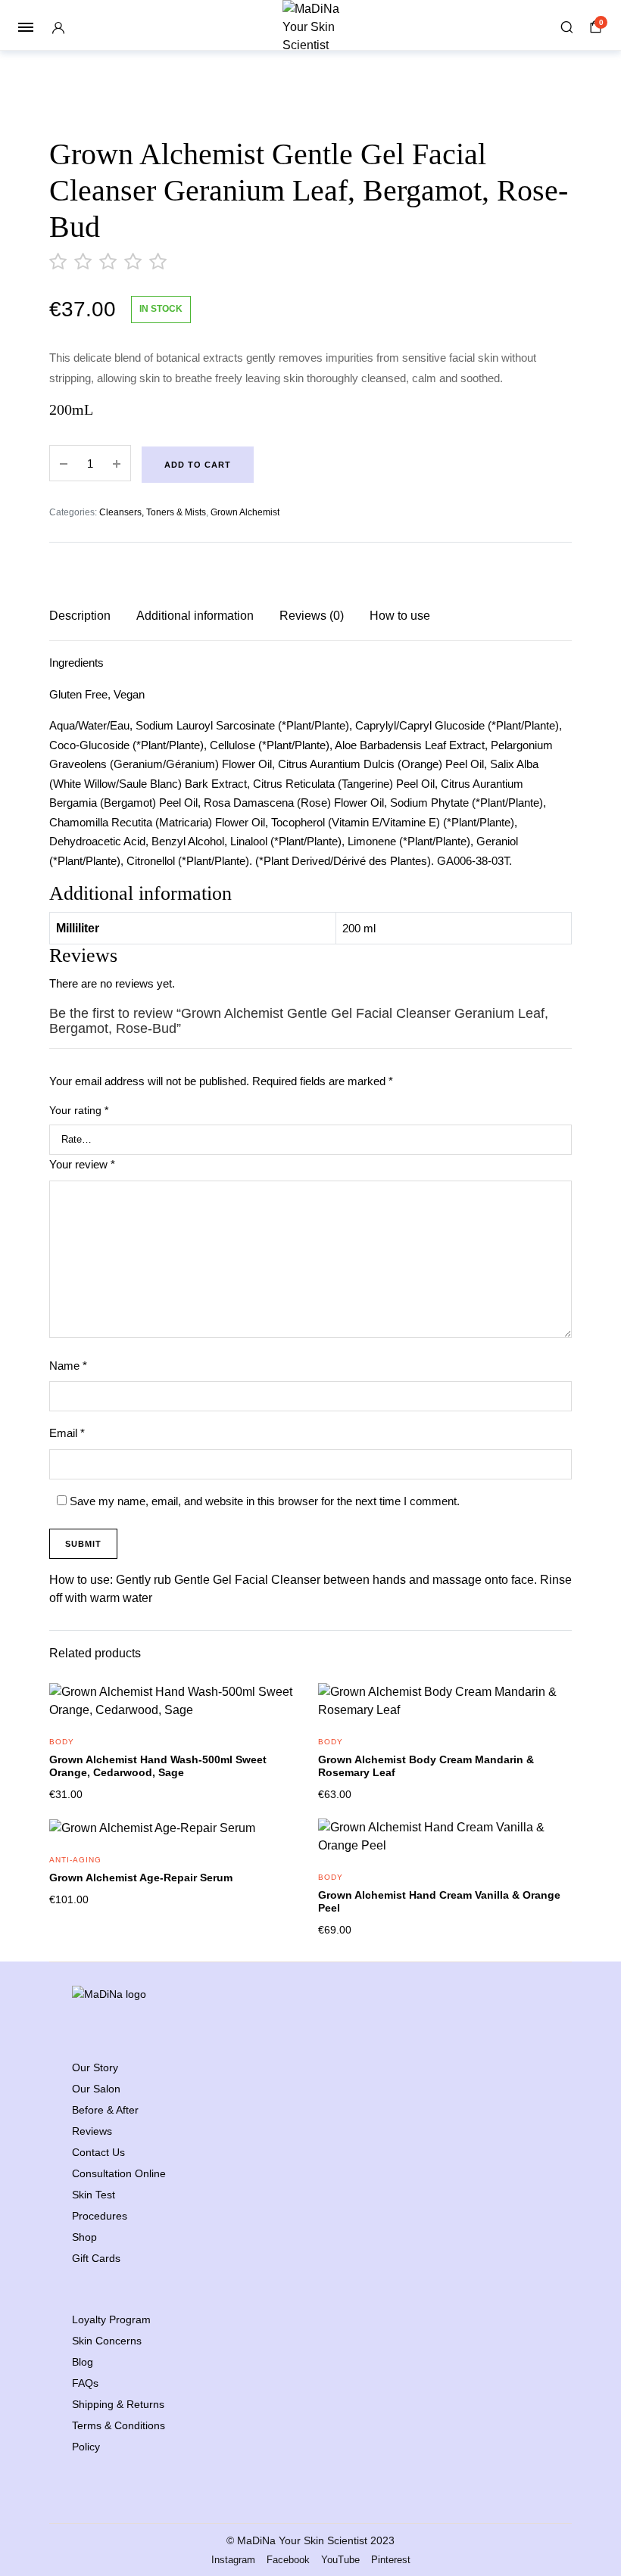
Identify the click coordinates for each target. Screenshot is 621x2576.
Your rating (79, 1110)
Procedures (100, 2216)
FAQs (85, 2383)
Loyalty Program (111, 2319)
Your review (82, 1164)
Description (80, 616)
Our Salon (96, 2089)
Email (67, 1433)
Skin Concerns (107, 2341)
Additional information (195, 616)
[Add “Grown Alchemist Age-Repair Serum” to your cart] (282, 1847)
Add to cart (198, 465)
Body (62, 1742)
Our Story (95, 2067)
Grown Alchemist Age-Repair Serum (141, 1878)
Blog (83, 2362)
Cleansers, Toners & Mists (153, 512)
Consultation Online (119, 2173)
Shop (84, 2237)
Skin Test (94, 2195)
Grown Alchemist (245, 512)
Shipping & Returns (118, 2404)
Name (68, 1366)
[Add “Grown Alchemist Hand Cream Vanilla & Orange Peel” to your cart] (551, 1847)
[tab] (80, 616)
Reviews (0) (312, 616)
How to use (400, 616)
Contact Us (98, 2152)
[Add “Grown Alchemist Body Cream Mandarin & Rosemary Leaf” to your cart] (551, 1712)
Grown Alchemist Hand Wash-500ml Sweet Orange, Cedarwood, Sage (158, 1766)
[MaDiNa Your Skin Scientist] (311, 27)
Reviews (92, 2131)
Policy (86, 2447)
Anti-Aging (75, 1860)
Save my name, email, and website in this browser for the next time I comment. (265, 1501)
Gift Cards (96, 2258)
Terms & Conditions (119, 2425)
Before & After (105, 2110)
